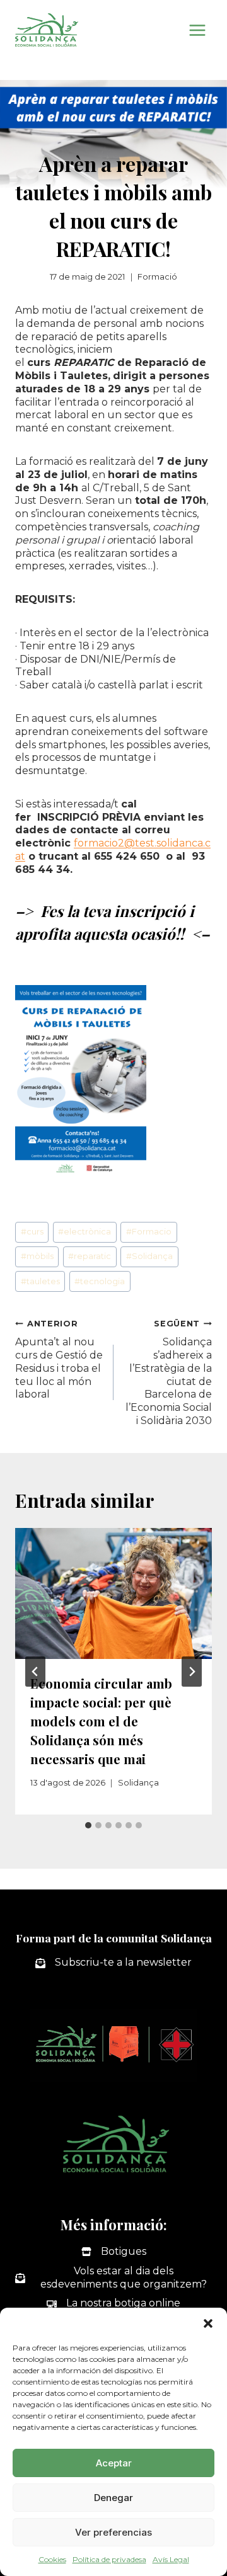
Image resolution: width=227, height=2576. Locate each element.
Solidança (149, 1256)
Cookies (52, 2559)
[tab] (88, 1825)
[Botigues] (114, 2252)
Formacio (149, 1232)
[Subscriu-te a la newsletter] (113, 1963)
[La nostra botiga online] (113, 2304)
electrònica (84, 1232)
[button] (208, 2323)
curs (32, 1232)
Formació (157, 277)
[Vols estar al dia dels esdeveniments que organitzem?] (113, 2278)
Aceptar (114, 2463)
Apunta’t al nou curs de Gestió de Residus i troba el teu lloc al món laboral (59, 1359)
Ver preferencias (113, 2532)
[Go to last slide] (35, 1672)
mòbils (37, 1256)
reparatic (90, 1256)
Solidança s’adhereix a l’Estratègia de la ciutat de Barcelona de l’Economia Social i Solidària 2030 (169, 1373)
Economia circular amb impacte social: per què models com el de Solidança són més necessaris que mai (101, 1721)
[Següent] (192, 1672)
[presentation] (113, 1593)
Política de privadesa (109, 2559)
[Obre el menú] (197, 30)
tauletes (40, 1281)
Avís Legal (171, 2559)
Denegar (113, 2498)
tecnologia (100, 1281)
